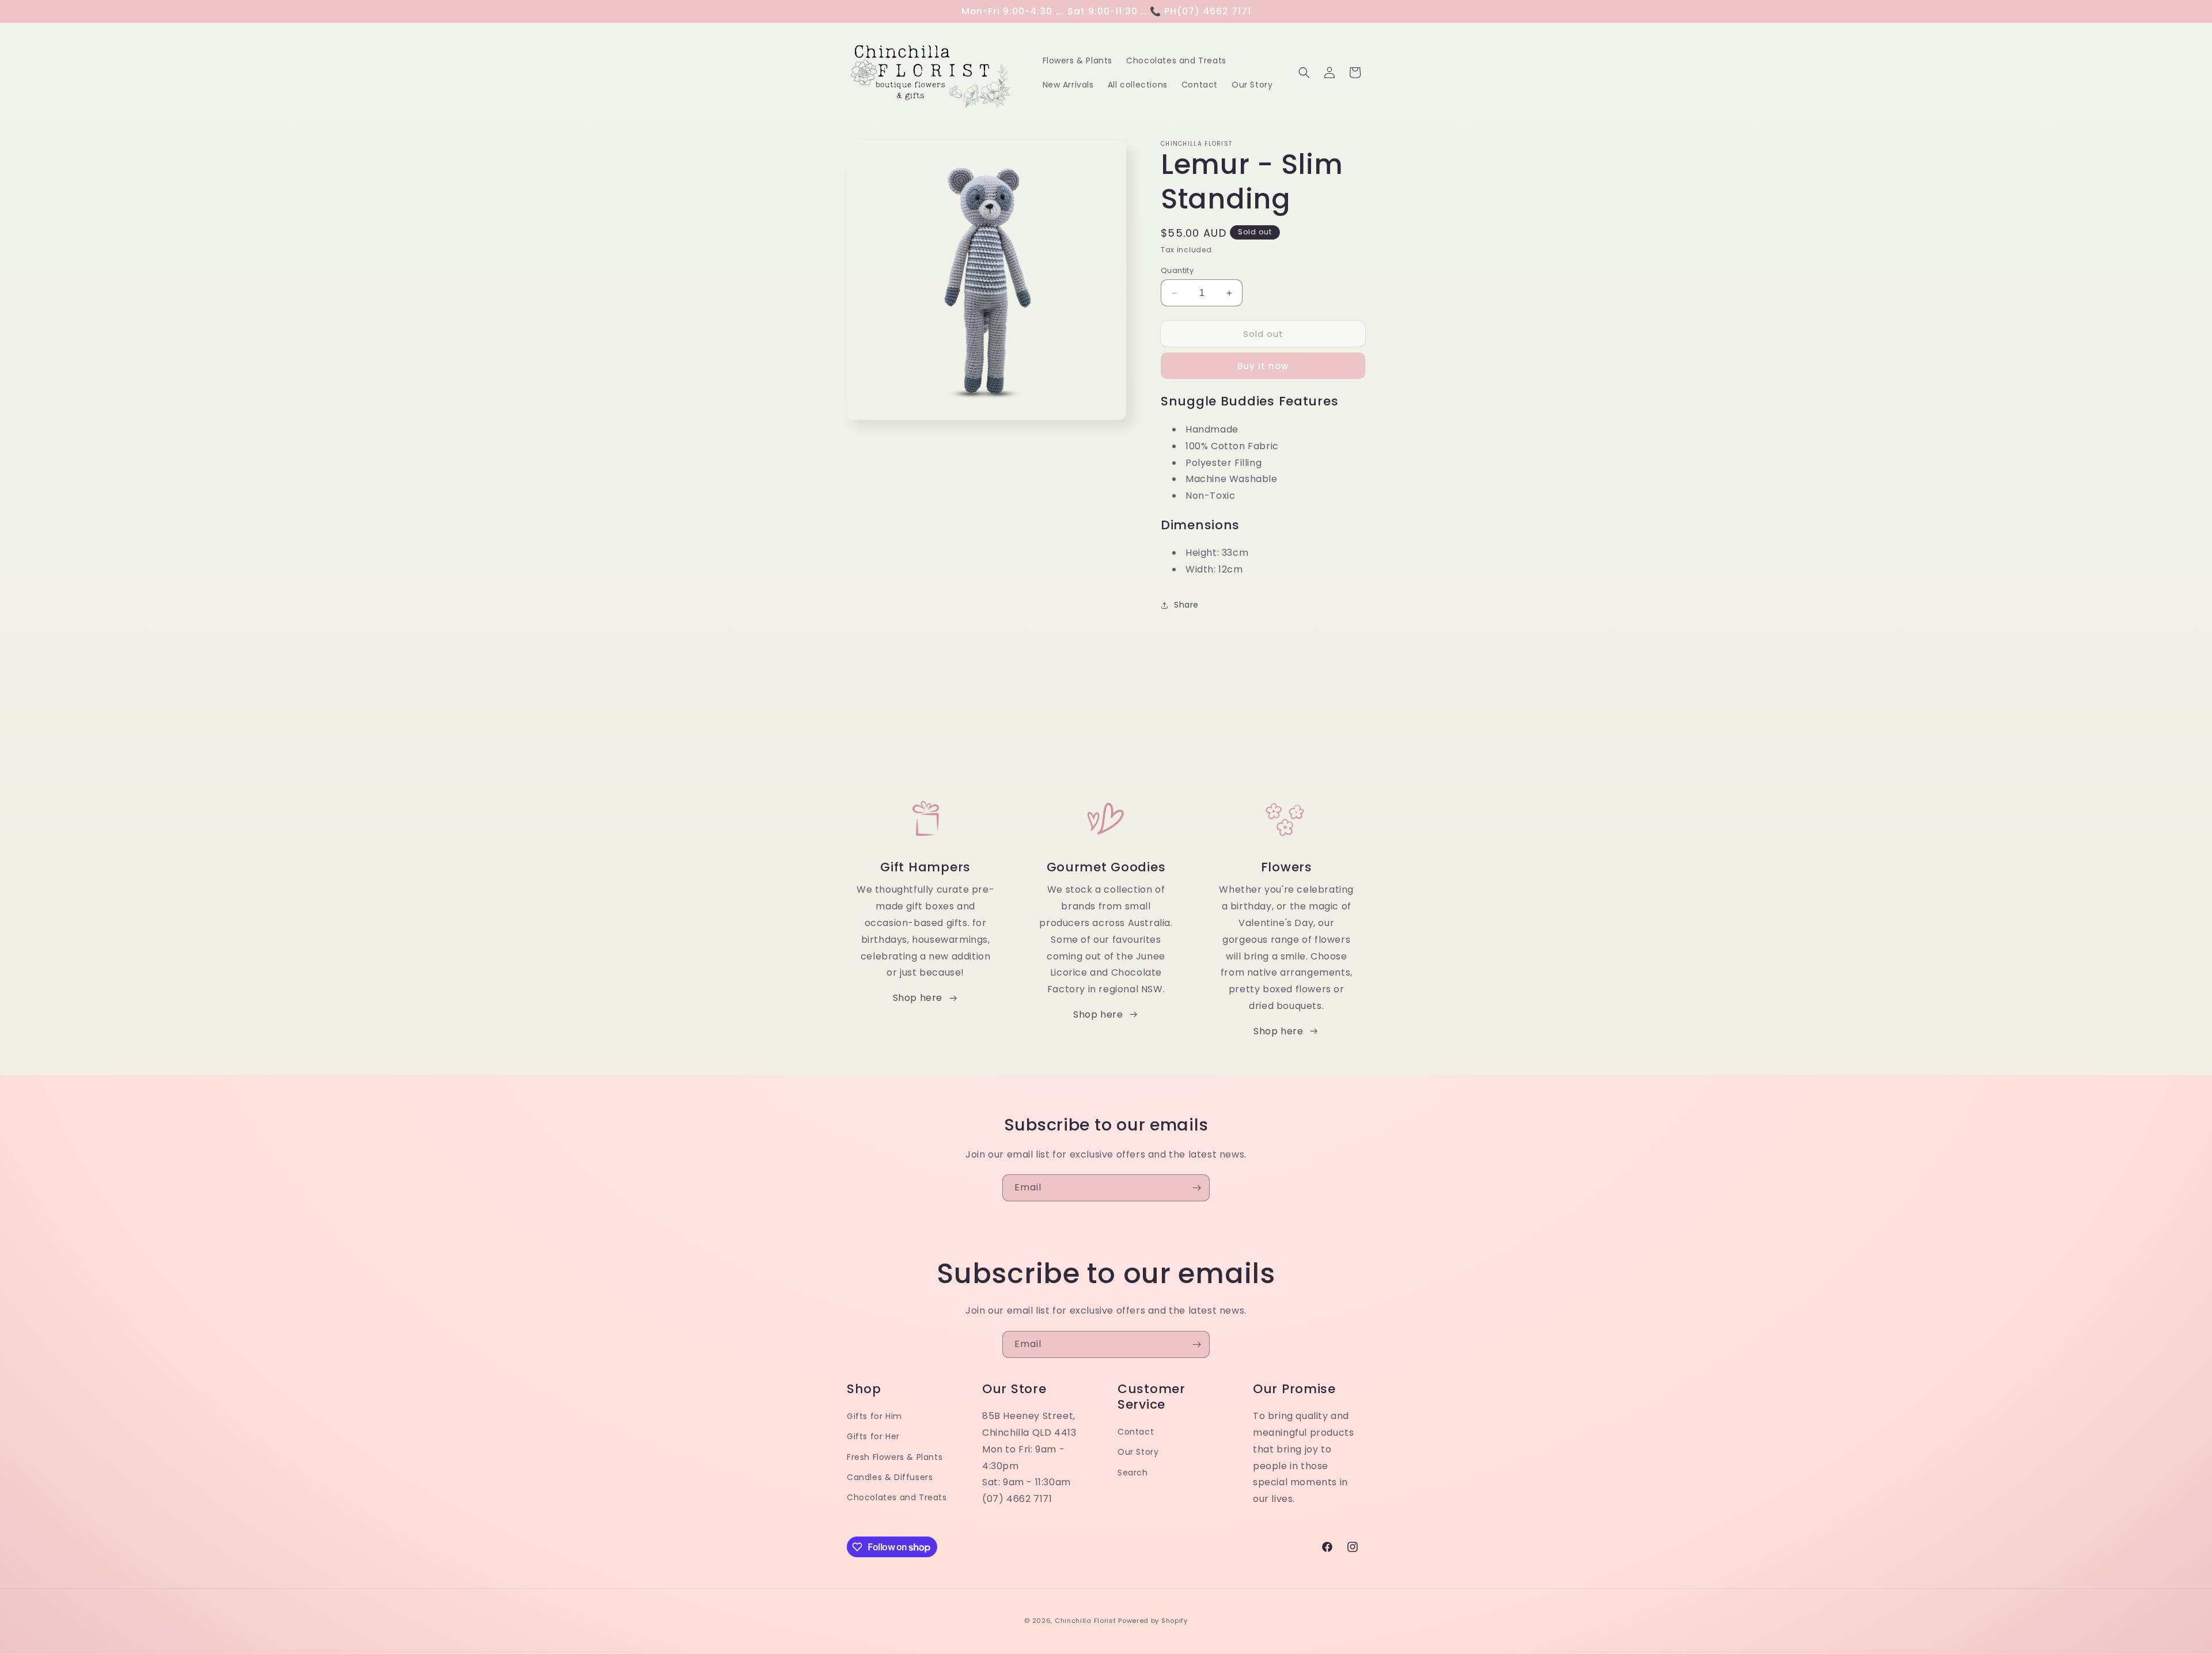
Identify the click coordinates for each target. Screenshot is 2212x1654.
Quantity (1177, 270)
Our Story (1138, 1452)
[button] (1304, 73)
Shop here (918, 998)
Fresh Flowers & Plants (895, 1457)
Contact (1136, 1432)
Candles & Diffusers (890, 1477)
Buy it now (1263, 366)
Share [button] (1186, 605)
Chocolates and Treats (897, 1497)
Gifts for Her (873, 1436)
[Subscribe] (1196, 1188)
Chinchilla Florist (1086, 1621)
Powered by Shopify (1153, 1621)
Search (1133, 1473)
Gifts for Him (874, 1416)
